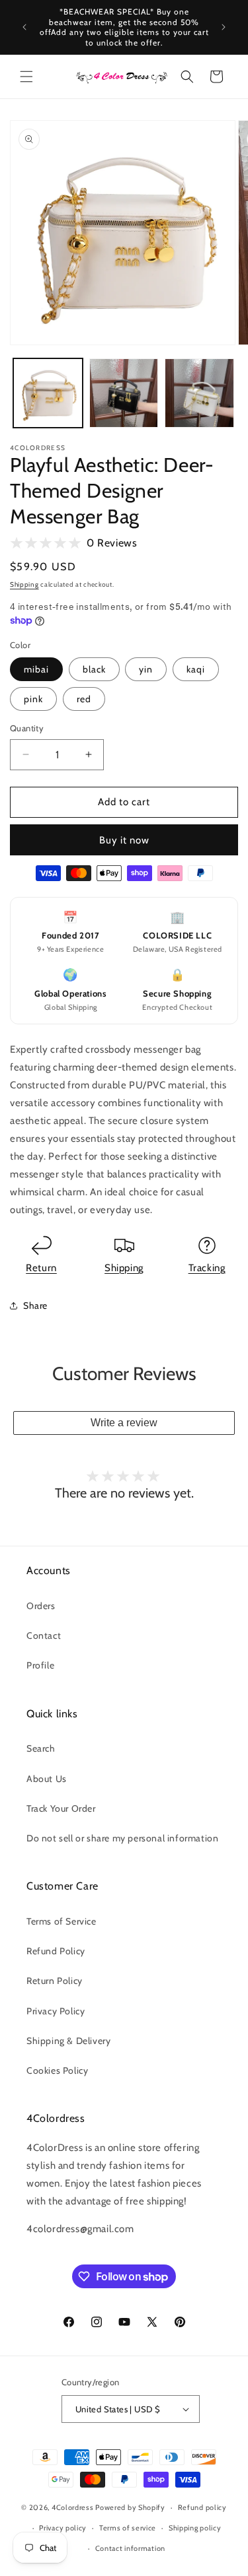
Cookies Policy (57, 2070)
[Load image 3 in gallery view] (199, 393)
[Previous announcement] (24, 27)
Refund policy (202, 2507)
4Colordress (73, 2507)
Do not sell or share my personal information (122, 1838)
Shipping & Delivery (68, 2041)
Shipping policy (195, 2528)
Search (41, 1748)
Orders (41, 1606)
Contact (44, 1635)
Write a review (124, 1423)
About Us (47, 1779)
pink (33, 699)
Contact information (130, 2548)
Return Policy (55, 1981)
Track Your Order (61, 1808)
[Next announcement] (224, 27)
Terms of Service (62, 1921)
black (94, 669)
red (84, 699)
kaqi (196, 669)
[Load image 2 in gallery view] (124, 393)
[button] (26, 77)
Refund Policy (56, 1951)
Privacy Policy (56, 2011)
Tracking (207, 1268)
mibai (36, 669)
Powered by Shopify (130, 2507)
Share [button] (35, 1305)
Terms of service (128, 2528)
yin (146, 669)
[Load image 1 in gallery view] (48, 393)
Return (41, 1268)
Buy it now (124, 840)
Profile (40, 1665)
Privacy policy (63, 2528)
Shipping (24, 584)
